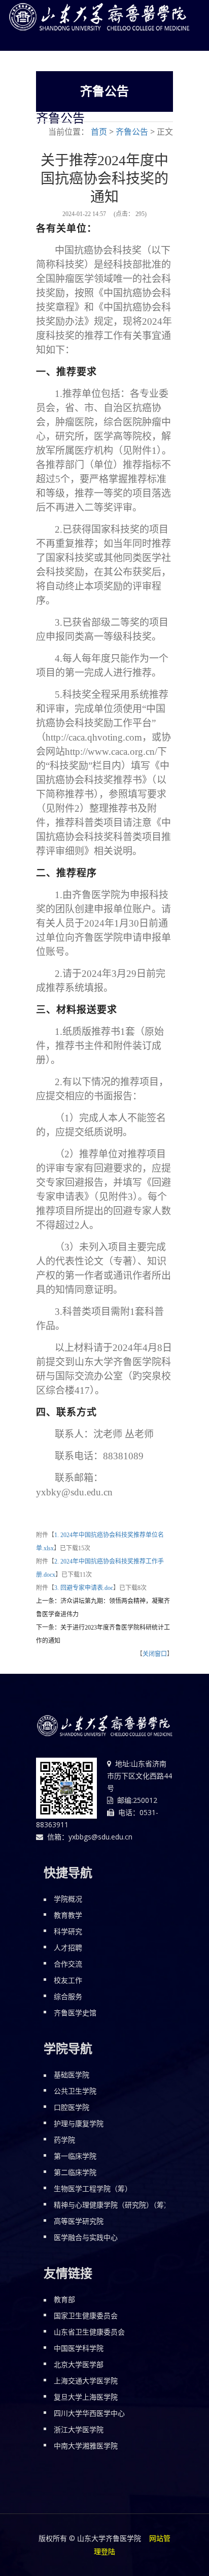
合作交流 (68, 1964)
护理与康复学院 (79, 2123)
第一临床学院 (75, 2156)
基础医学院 (72, 2075)
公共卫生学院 (75, 2091)
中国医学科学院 (79, 2348)
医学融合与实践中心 (86, 2237)
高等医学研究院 (79, 2221)
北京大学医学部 (79, 2364)
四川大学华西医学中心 (89, 2413)
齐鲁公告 (132, 132)
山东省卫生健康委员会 (89, 2332)
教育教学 (68, 1915)
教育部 (64, 2299)
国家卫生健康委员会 (86, 2316)
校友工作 (68, 1980)
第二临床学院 (75, 2172)
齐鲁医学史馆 (75, 2013)
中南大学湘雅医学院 (86, 2446)
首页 (99, 132)
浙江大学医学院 (79, 2429)
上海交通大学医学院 (86, 2381)
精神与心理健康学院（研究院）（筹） (112, 2205)
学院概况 (68, 1899)
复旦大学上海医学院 (86, 2397)
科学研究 (68, 1931)
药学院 (64, 2140)
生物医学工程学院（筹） (93, 2188)
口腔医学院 (72, 2107)
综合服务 (68, 1996)
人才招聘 (68, 1948)
